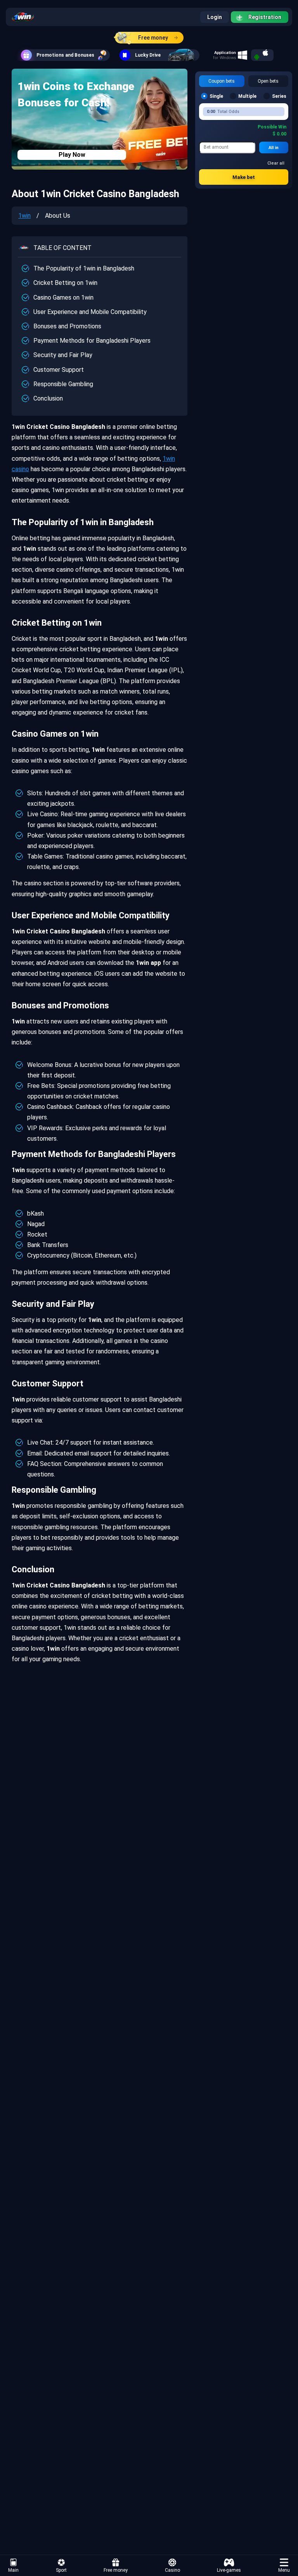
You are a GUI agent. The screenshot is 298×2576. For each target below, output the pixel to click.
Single (216, 96)
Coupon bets (222, 81)
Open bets (268, 81)
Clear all (276, 163)
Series (279, 96)
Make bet (244, 177)
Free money (153, 38)
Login (215, 17)
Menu (284, 2570)
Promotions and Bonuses (65, 55)
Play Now (72, 155)
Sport (61, 2570)
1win (24, 216)
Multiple (247, 96)
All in (274, 148)
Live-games (229, 2570)
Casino (172, 2570)
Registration (265, 17)
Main (13, 2570)
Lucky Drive (148, 55)
